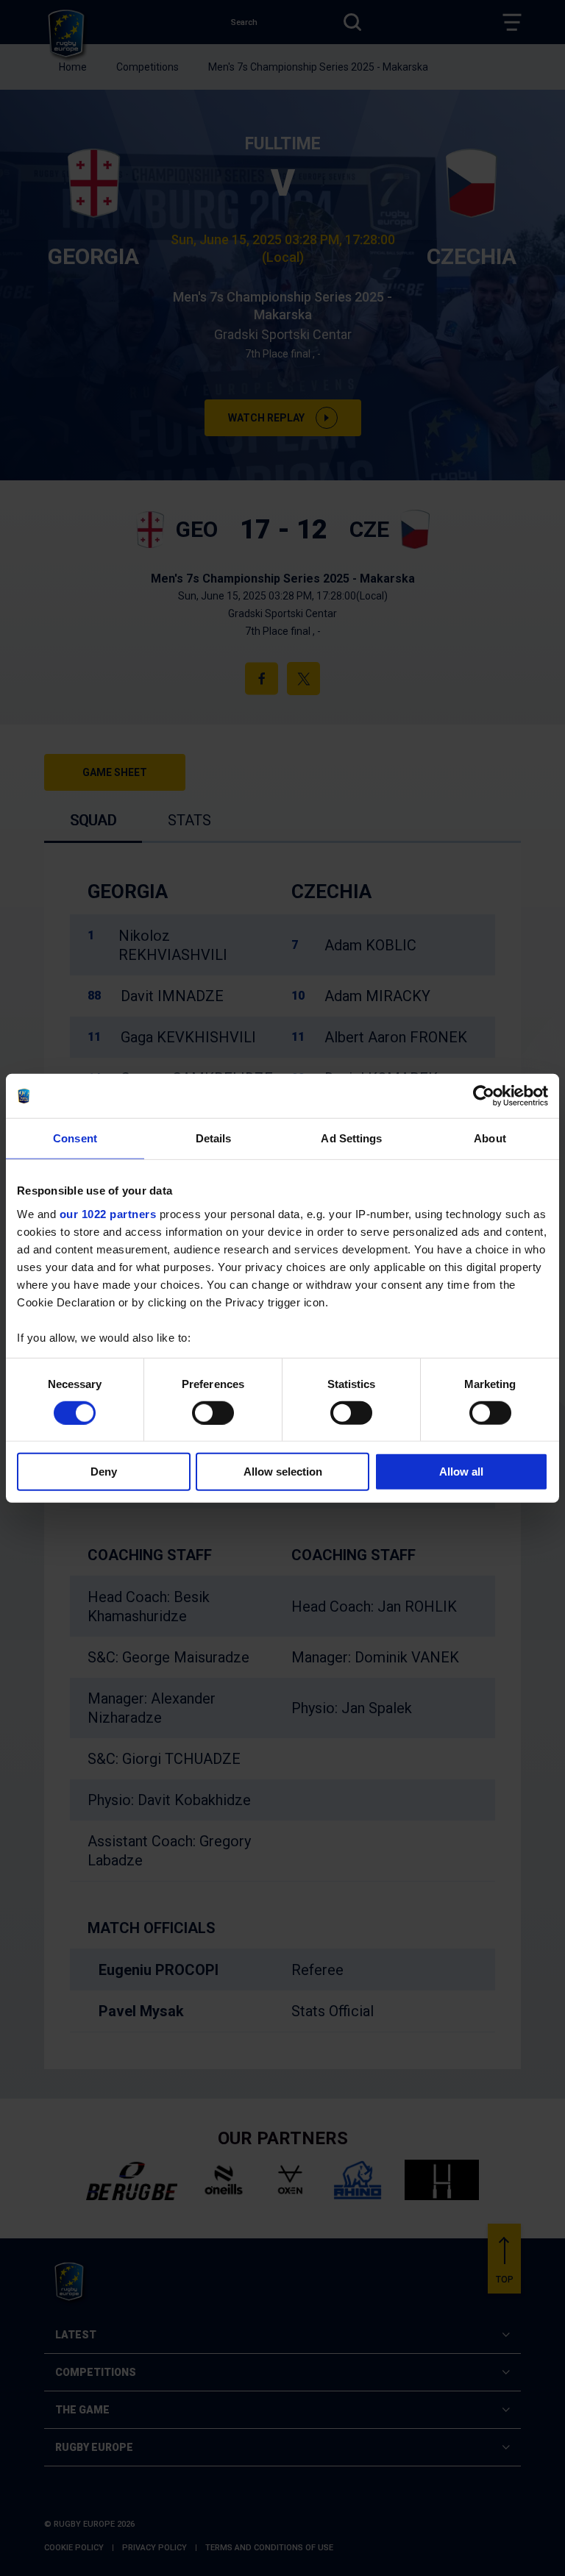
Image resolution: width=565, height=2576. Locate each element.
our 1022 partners (108, 1213)
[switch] (213, 1413)
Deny (104, 1472)
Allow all (461, 1472)
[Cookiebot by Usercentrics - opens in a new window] (484, 1096)
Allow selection (283, 1472)
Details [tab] (214, 1138)
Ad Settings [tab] (351, 1138)
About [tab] (490, 1138)
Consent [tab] (75, 1138)
